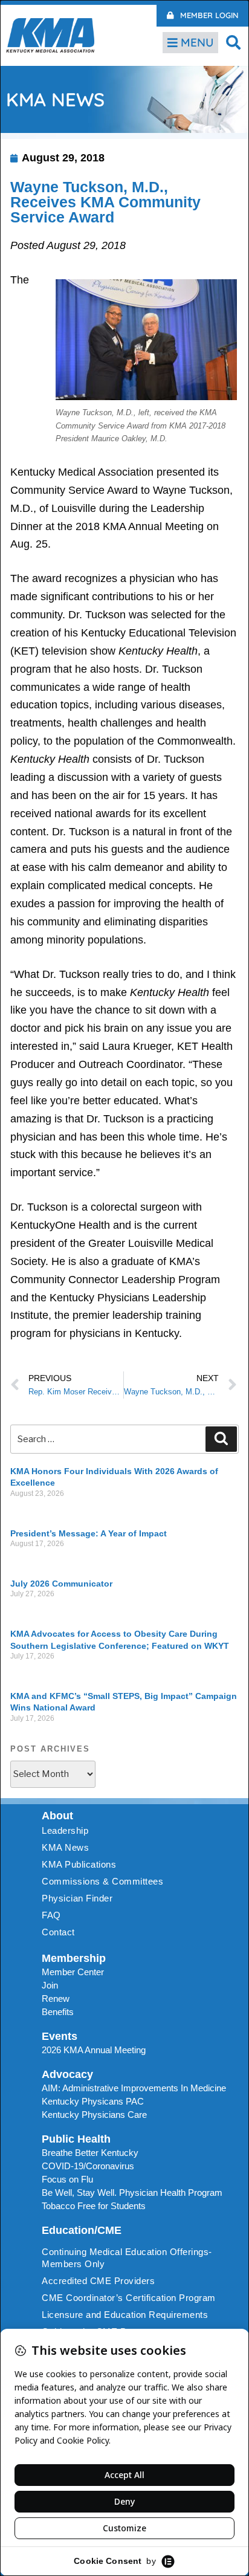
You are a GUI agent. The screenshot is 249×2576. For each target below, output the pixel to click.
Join (50, 1985)
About (57, 1816)
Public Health (76, 2139)
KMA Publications (79, 1864)
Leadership (65, 1830)
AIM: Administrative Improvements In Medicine (134, 2088)
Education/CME (82, 2230)
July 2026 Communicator (61, 1584)
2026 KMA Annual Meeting (94, 2050)
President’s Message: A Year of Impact (89, 1533)
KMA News (65, 1847)
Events (60, 2036)
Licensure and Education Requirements (125, 2315)
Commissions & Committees (102, 1881)
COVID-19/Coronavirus (88, 2166)
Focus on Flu (67, 2179)
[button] (234, 42)
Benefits (58, 2012)
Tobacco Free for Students (94, 2206)
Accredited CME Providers (98, 2281)
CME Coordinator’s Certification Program (129, 2298)
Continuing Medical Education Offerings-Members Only (127, 2258)
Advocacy (67, 2074)
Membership (74, 1958)
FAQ (51, 1915)
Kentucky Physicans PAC (93, 2101)
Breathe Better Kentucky (90, 2153)
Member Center (73, 1972)
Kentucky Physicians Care (94, 2115)
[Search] (221, 1439)
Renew (56, 1998)
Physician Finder (77, 1898)
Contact (58, 1932)
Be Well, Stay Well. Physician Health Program (132, 2193)
